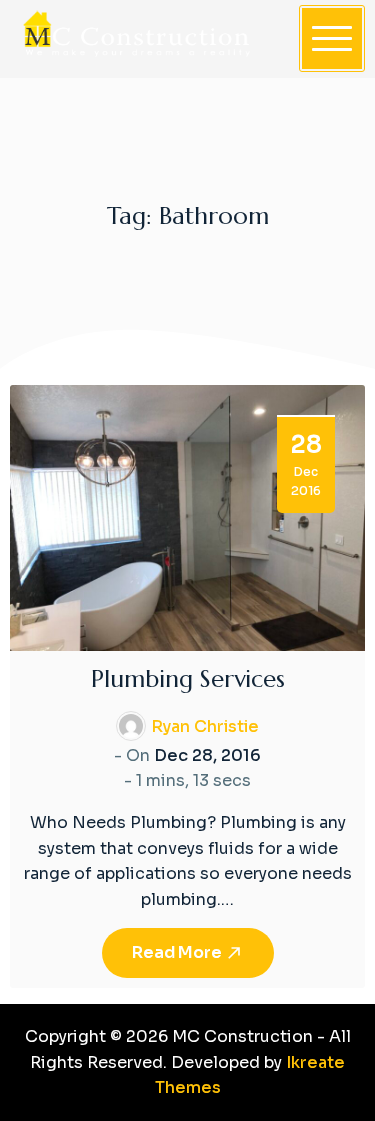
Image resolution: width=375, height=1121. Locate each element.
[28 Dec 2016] (187, 516)
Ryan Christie (205, 726)
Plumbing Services (188, 679)
